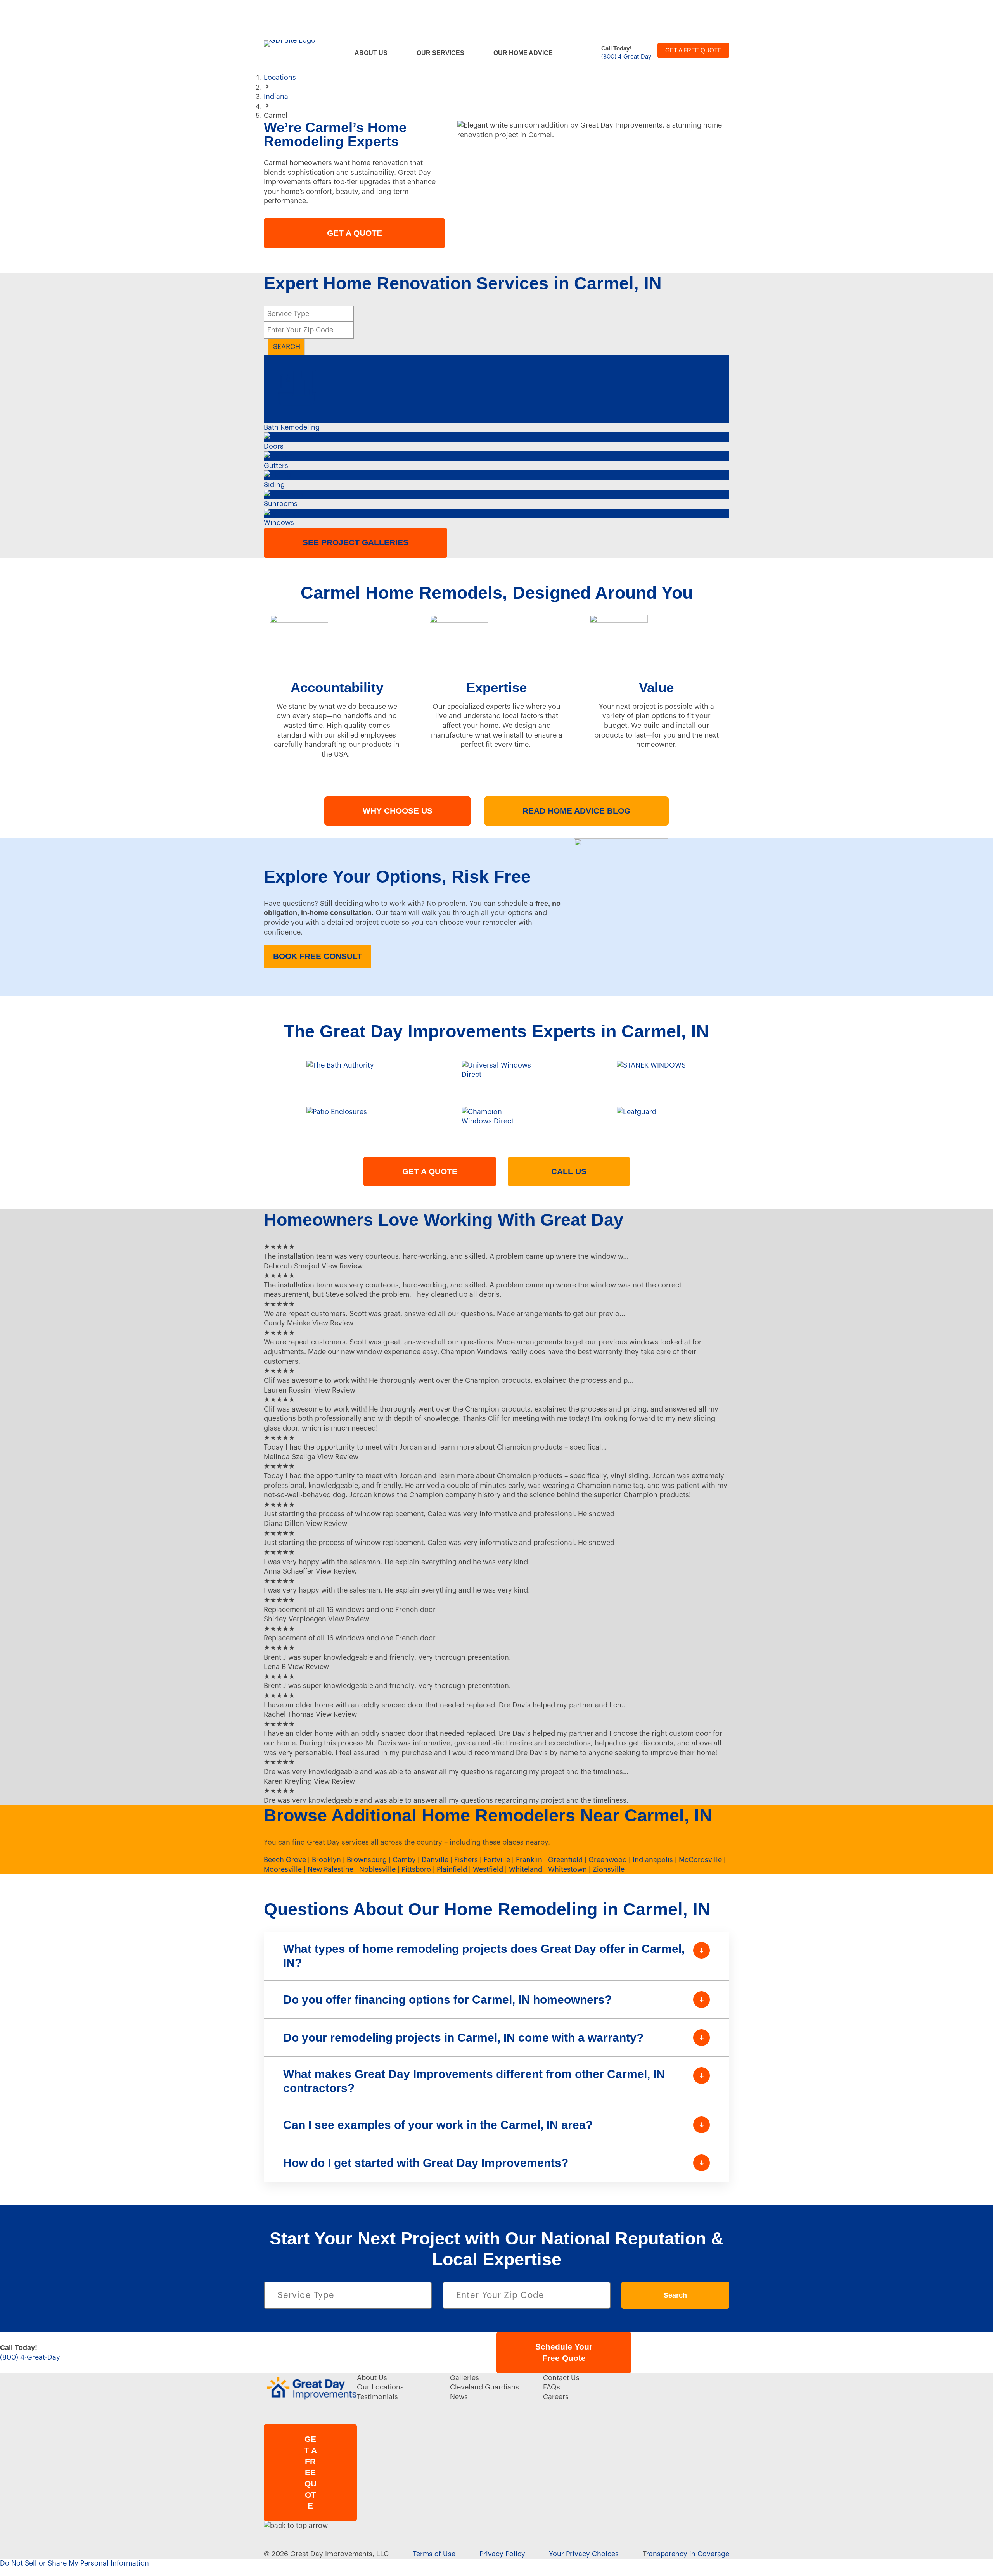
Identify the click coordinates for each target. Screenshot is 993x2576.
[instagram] (673, 2380)
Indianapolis (653, 1860)
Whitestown (567, 1869)
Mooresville (283, 1869)
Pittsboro (416, 1869)
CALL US (569, 1171)
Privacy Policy (502, 2554)
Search (675, 2295)
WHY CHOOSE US (398, 811)
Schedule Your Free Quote (564, 2352)
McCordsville (700, 1860)
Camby (404, 1860)
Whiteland (526, 1869)
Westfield (488, 1869)
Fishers (466, 1860)
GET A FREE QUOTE (693, 50)
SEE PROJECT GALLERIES (356, 542)
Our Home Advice (523, 53)
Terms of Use (434, 2554)
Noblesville (377, 1869)
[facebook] (643, 2380)
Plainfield (452, 1869)
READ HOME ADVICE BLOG (576, 811)
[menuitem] (376, 53)
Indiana (276, 97)
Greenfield (565, 1860)
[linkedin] (702, 2380)
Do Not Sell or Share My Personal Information (74, 2563)
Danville (435, 1860)
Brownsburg (367, 1860)
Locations (280, 78)
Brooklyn (326, 1860)
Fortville (497, 1860)
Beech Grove (285, 1860)
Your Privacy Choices (584, 2554)
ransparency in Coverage (688, 2554)
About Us (371, 53)
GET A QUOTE (355, 233)
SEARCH (287, 347)
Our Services (440, 53)
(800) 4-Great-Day (626, 57)
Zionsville (609, 1869)
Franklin (529, 1860)
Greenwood (608, 1860)
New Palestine (330, 1869)
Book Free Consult (317, 956)
